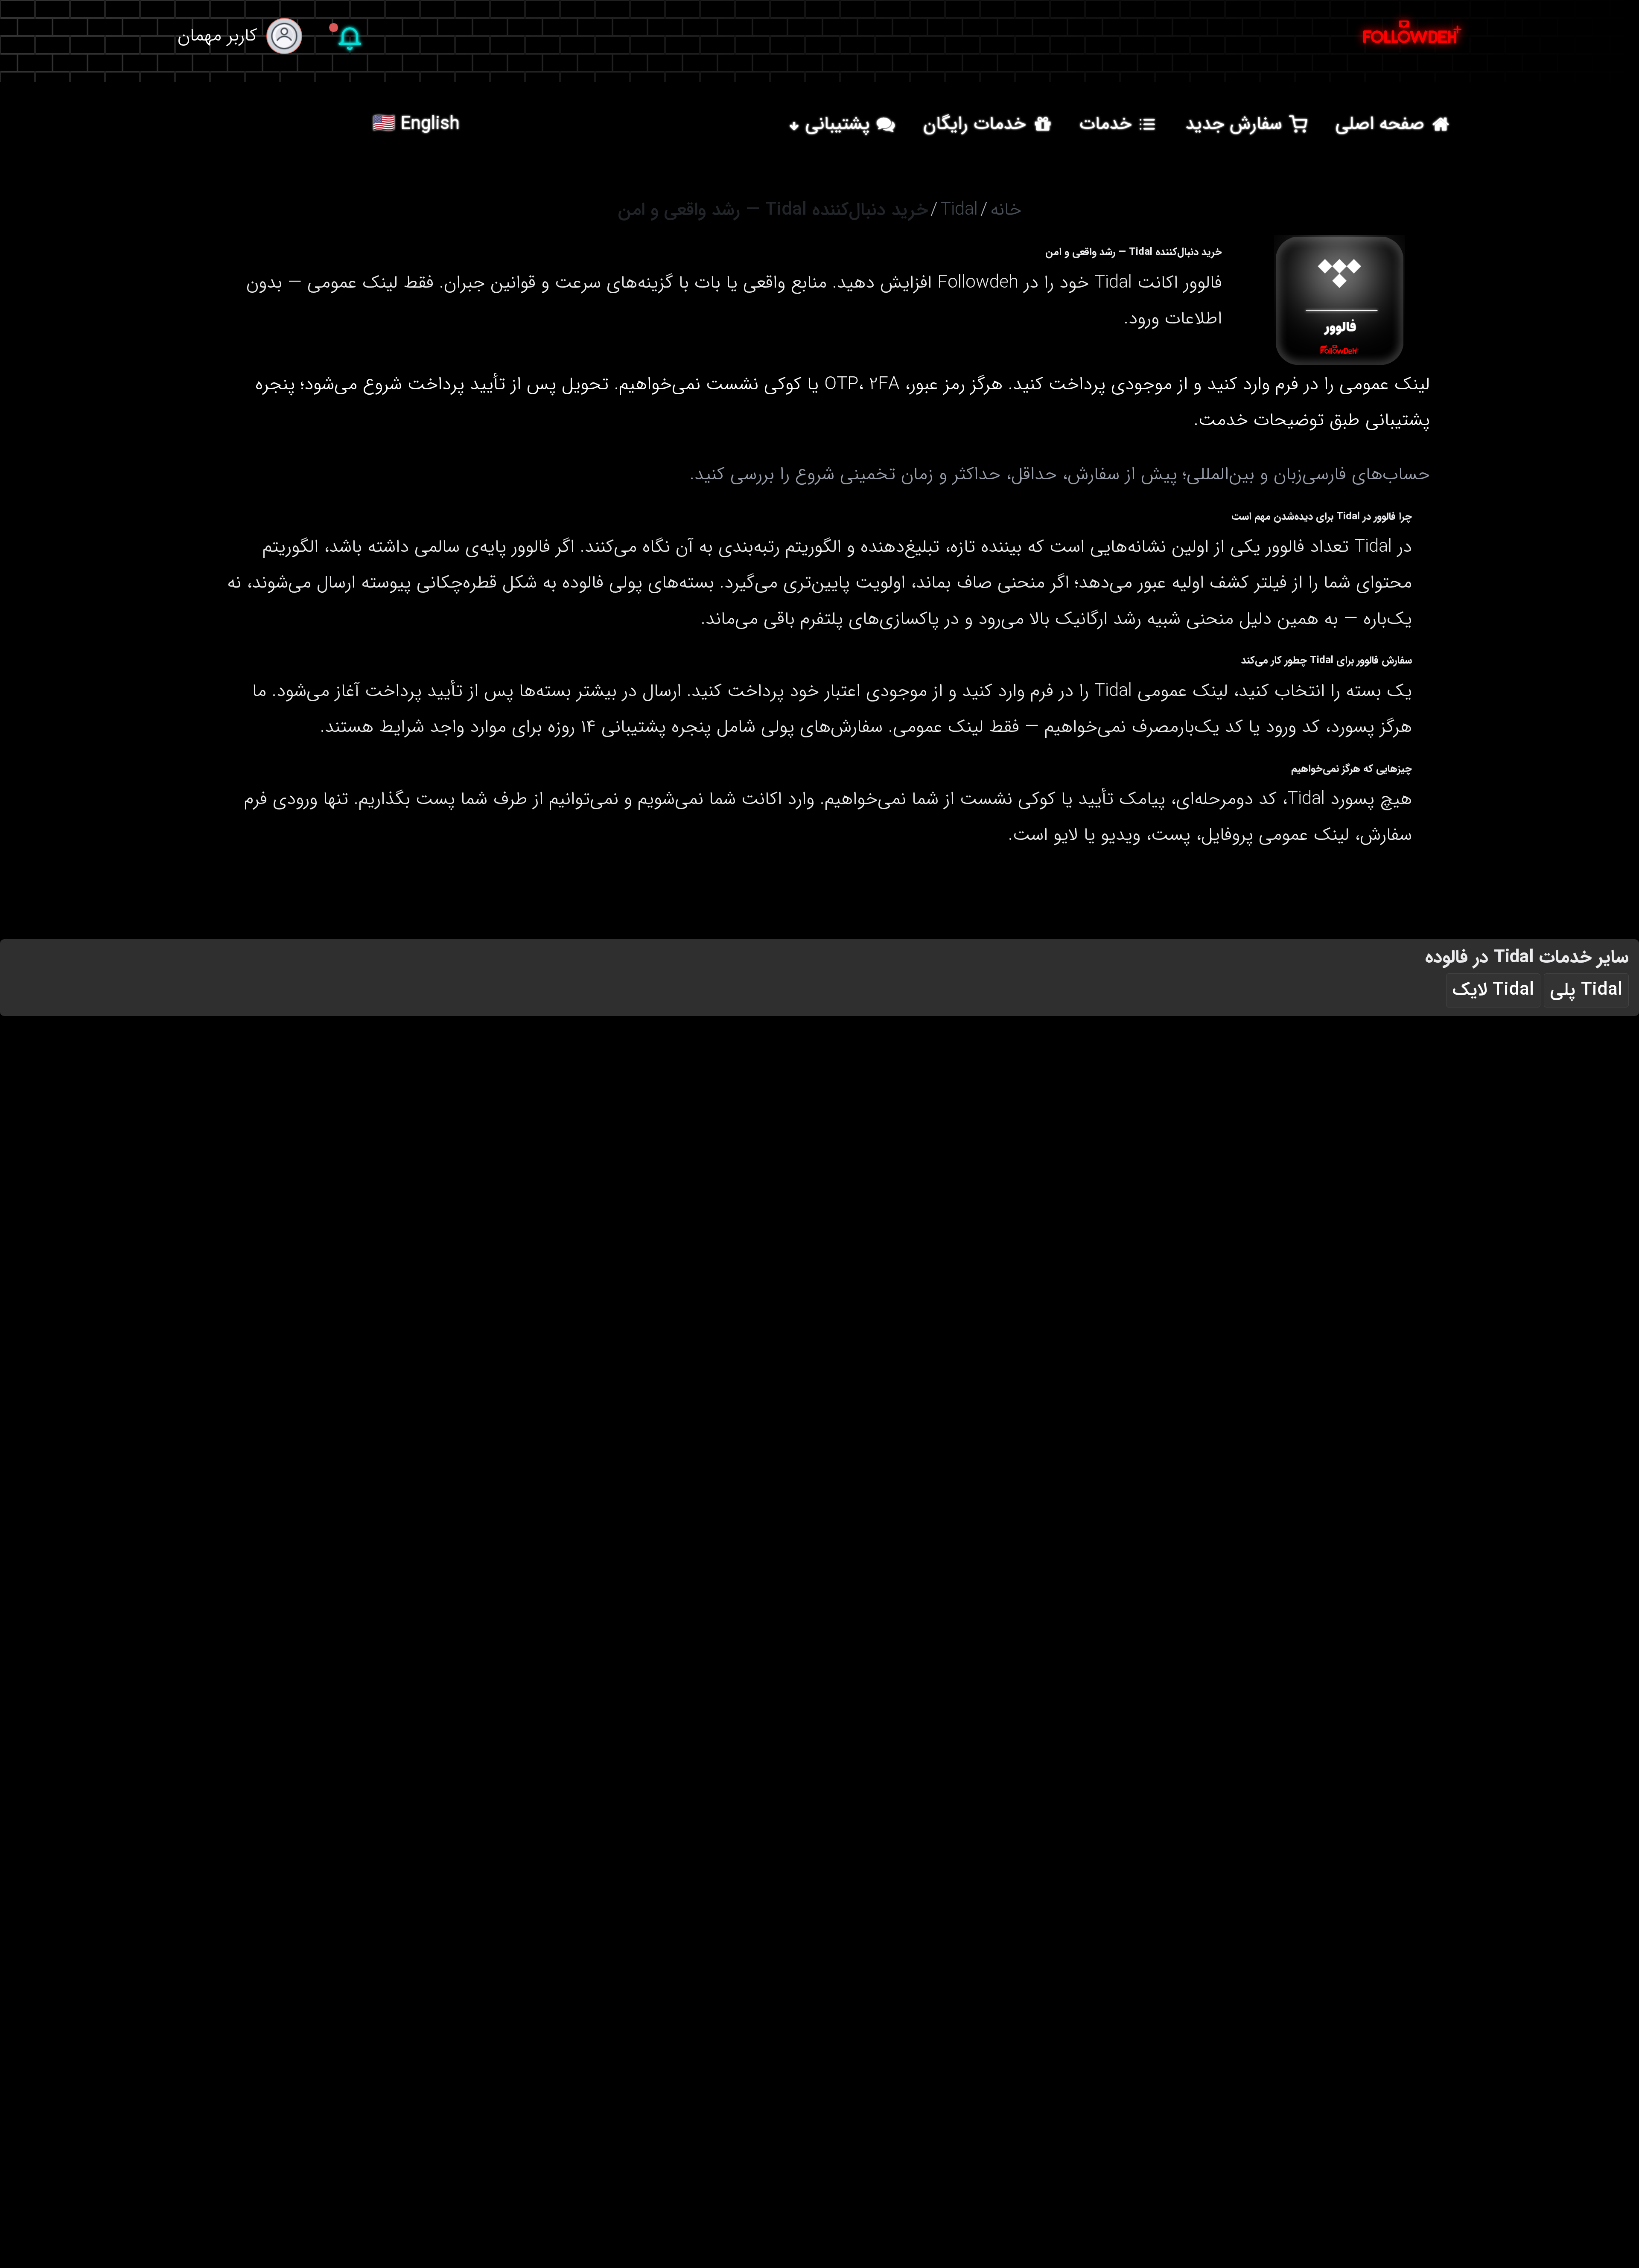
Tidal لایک (1493, 990)
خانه (1006, 210)
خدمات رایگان (974, 124)
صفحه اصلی (1380, 124)
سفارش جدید (1234, 124)
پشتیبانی (838, 124)
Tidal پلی (1586, 990)
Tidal (959, 210)
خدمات (1105, 124)
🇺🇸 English (416, 124)
